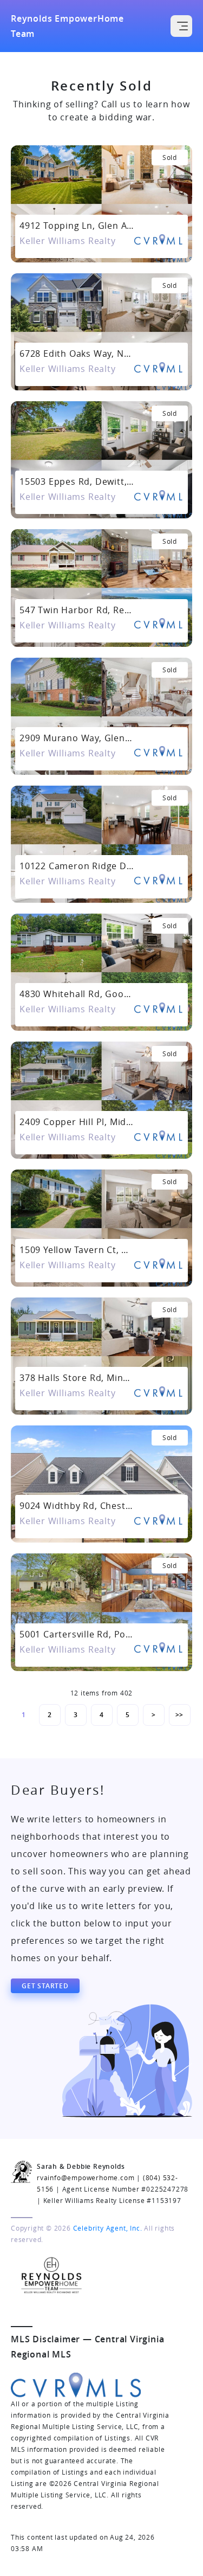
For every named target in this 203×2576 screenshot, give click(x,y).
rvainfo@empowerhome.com (86, 2177)
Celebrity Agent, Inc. (108, 2228)
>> (180, 1715)
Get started (45, 1986)
